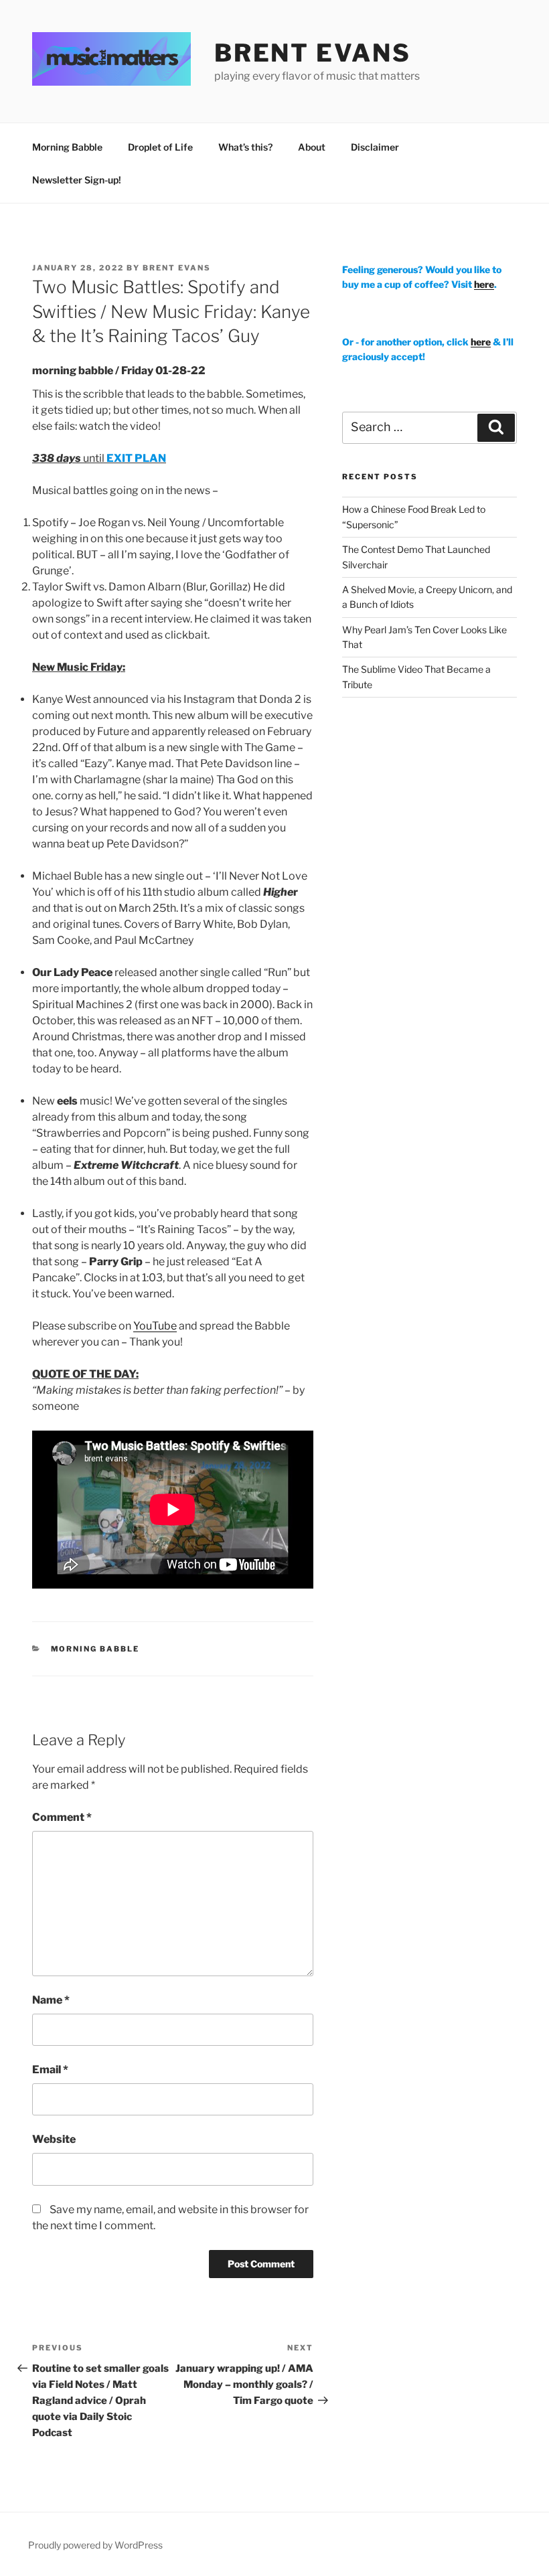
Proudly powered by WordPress (95, 2545)
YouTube (155, 1326)
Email (50, 2070)
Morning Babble (67, 147)
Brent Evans (177, 268)
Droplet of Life (160, 147)
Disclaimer (375, 147)
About (312, 147)
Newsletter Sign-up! (77, 180)
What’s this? (245, 147)
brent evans (313, 53)
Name (51, 2000)
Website (54, 2139)
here (484, 284)
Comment (62, 1817)
